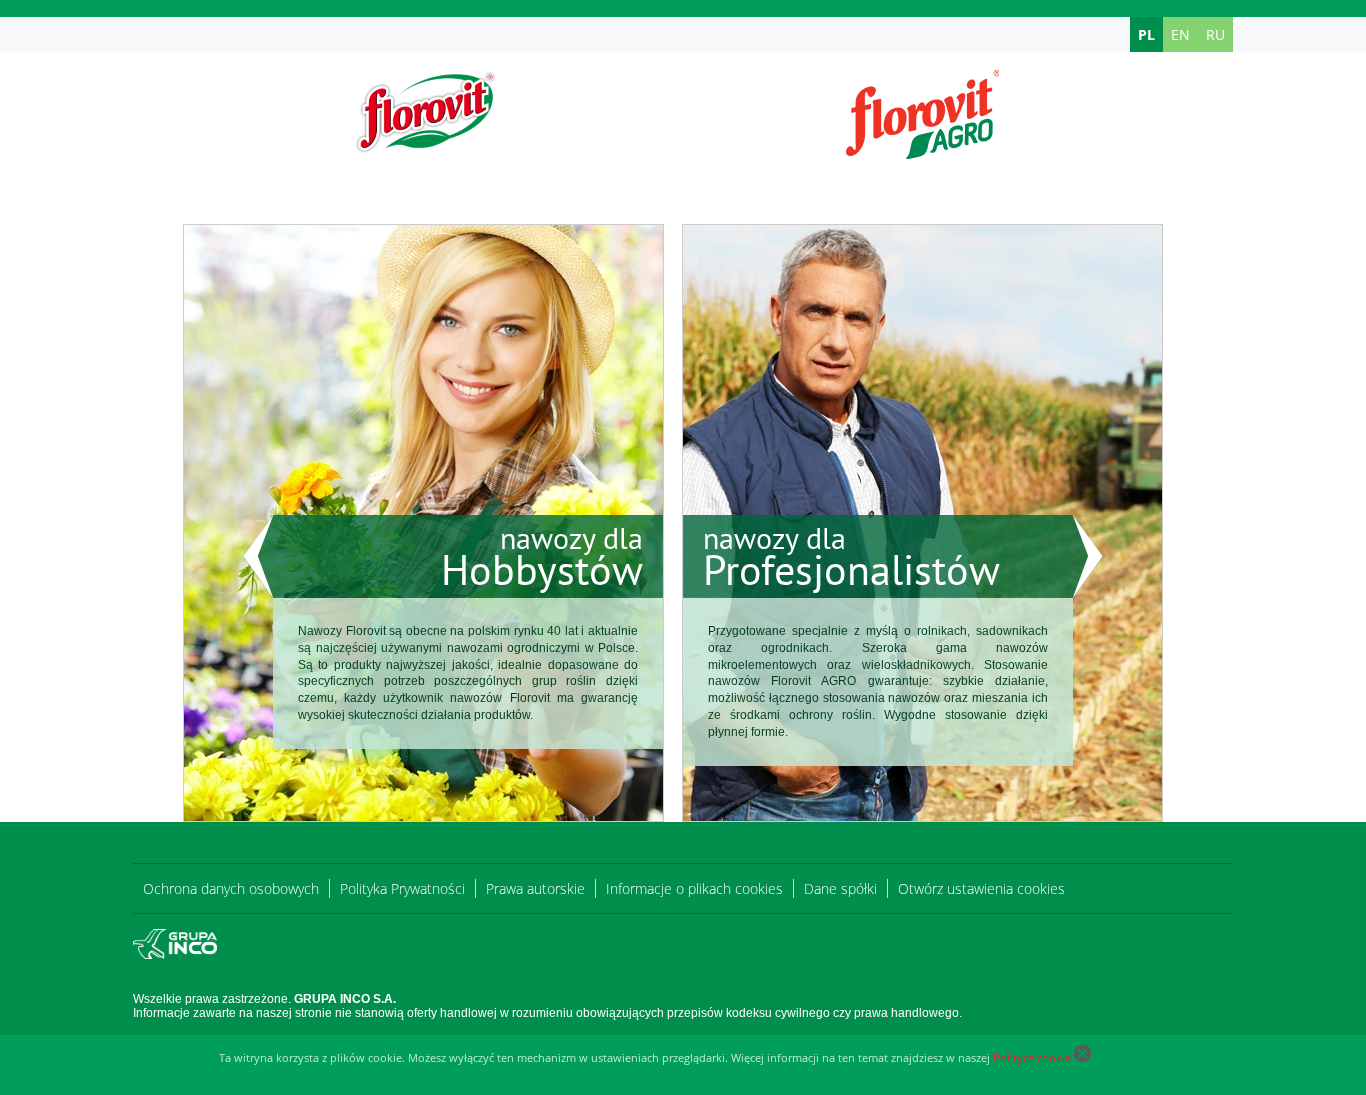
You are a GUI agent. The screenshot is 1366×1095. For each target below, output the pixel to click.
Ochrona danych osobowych (231, 888)
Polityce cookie (1032, 1057)
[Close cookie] (1082, 1057)
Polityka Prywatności (402, 888)
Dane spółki (840, 888)
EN (1180, 34)
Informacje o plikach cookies (694, 888)
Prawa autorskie (535, 888)
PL (1146, 34)
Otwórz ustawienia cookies (981, 888)
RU (1215, 34)
